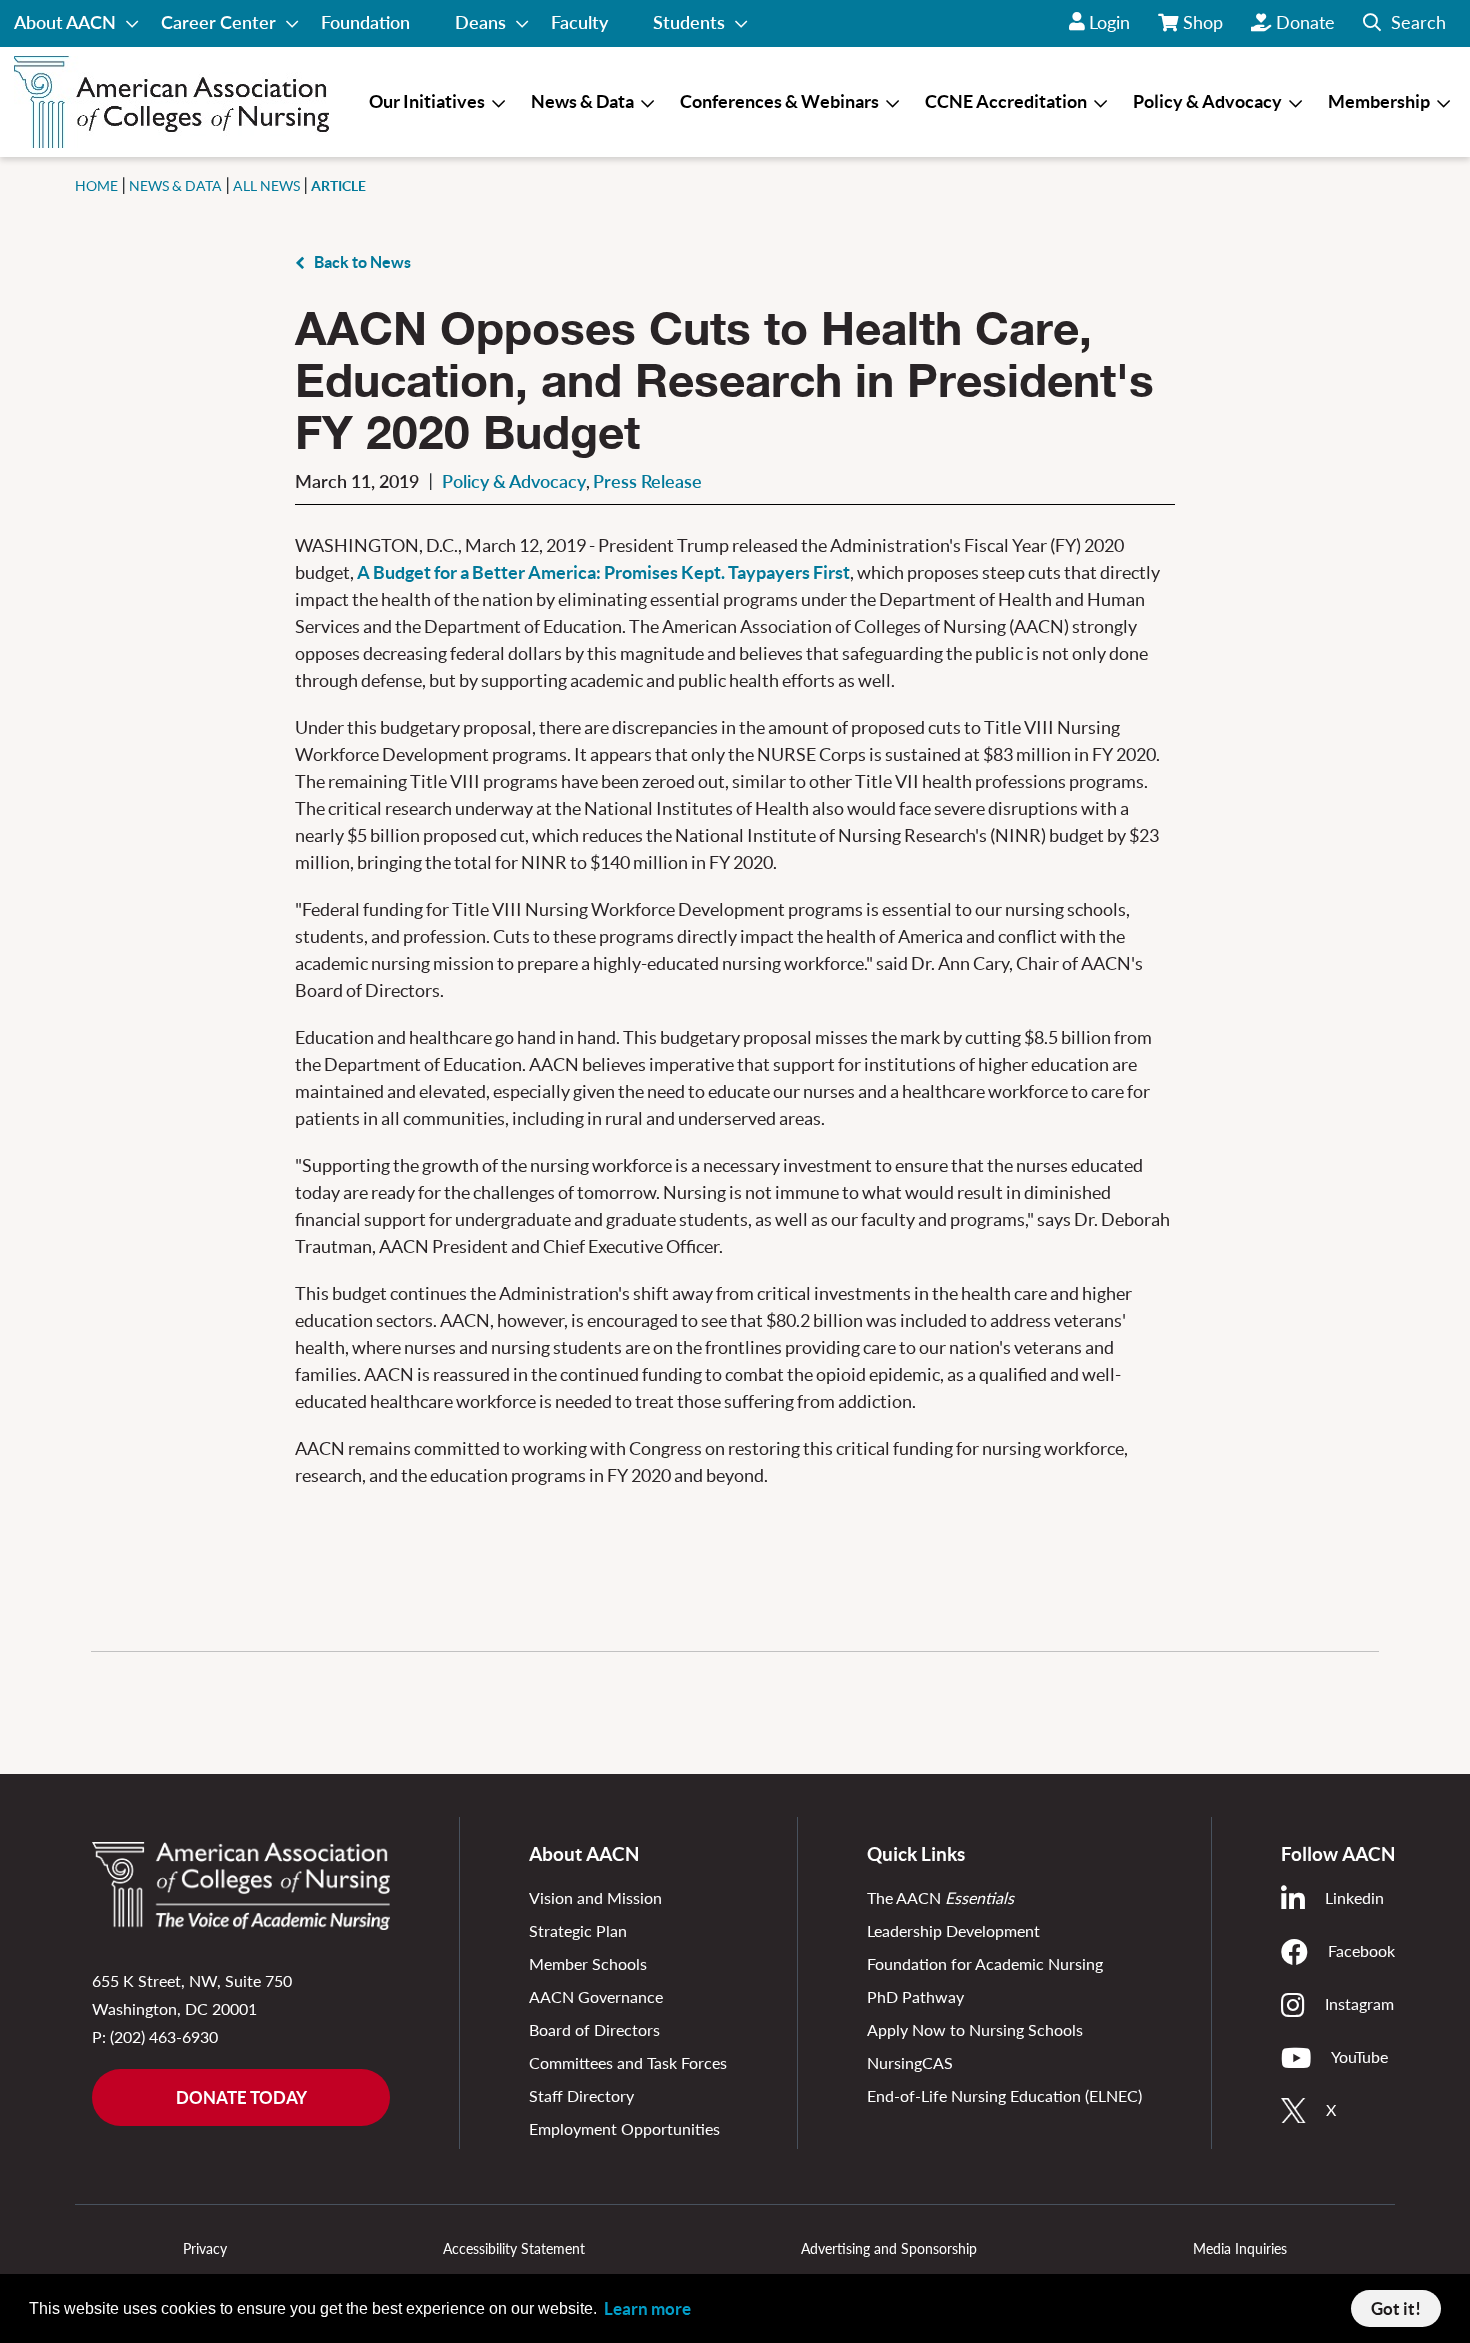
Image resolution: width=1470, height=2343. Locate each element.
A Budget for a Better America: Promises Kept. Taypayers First (603, 572)
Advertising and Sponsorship (889, 2248)
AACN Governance (596, 1996)
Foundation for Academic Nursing (985, 1963)
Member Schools (588, 1963)
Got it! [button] (1396, 2308)
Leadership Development (953, 1930)
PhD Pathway (915, 1996)
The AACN (940, 1897)
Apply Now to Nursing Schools (975, 2029)
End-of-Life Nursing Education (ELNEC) (1004, 2095)
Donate (1305, 22)
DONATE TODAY (241, 2097)
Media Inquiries (1240, 2248)
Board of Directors (594, 2029)
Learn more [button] (647, 2308)
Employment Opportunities (624, 2128)
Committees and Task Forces (628, 2062)
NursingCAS (910, 2062)
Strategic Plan (578, 1930)
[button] (1404, 23)
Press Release (647, 481)
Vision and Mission (595, 1897)
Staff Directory (581, 2095)
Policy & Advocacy (514, 481)
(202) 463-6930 (164, 2036)
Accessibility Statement (514, 2248)
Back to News (362, 262)
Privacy (205, 2248)
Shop (1204, 29)
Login (1109, 22)
